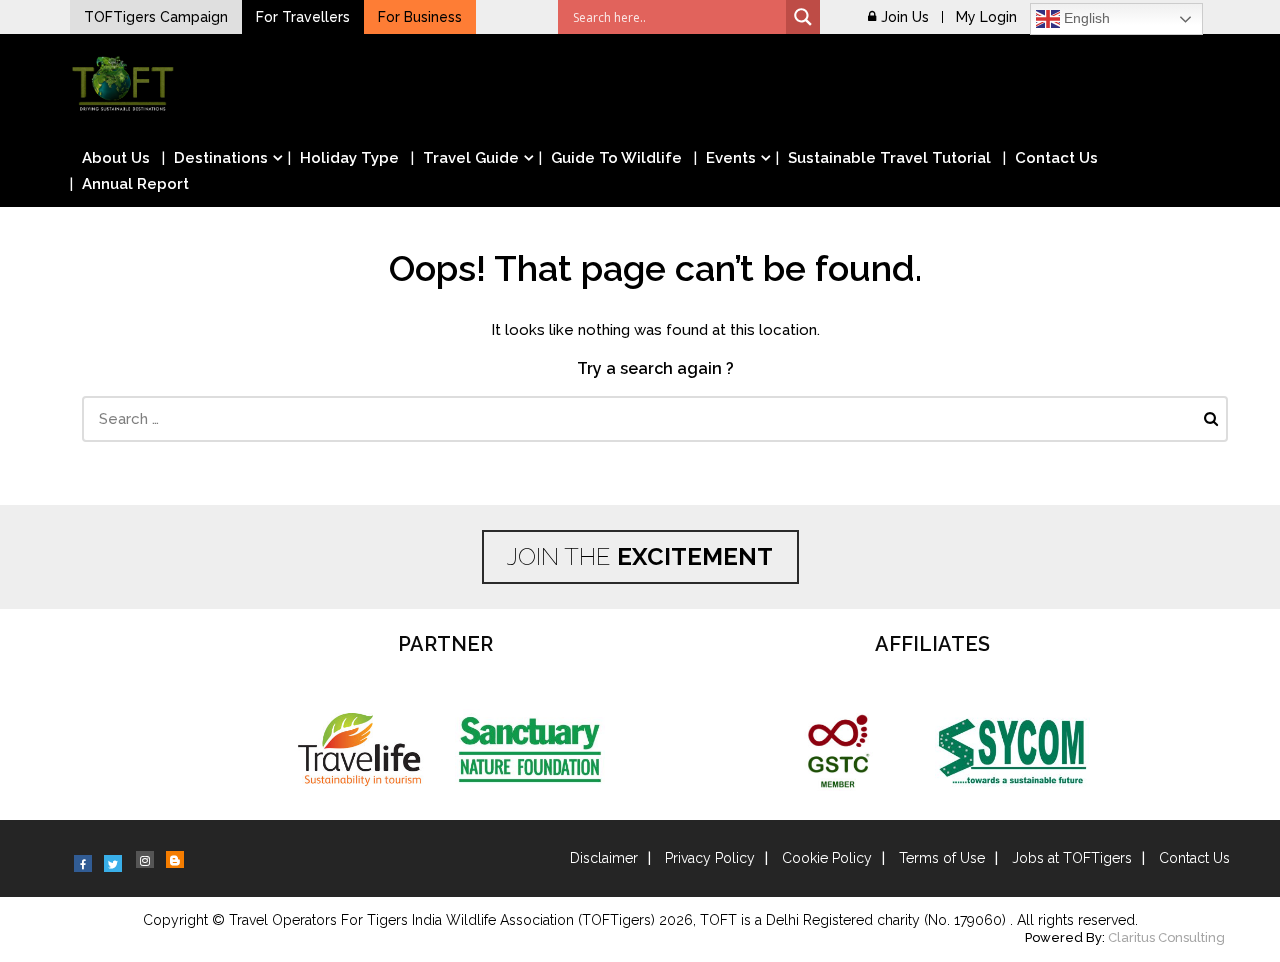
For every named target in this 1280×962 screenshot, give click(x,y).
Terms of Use (942, 858)
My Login (986, 17)
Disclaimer (604, 858)
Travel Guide (471, 158)
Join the (640, 556)
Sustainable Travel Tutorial (889, 158)
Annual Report (135, 184)
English (1085, 18)
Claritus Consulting (1166, 937)
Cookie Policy (827, 858)
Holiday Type (349, 158)
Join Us (905, 17)
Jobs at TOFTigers (1072, 858)
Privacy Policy (710, 858)
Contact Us (1056, 158)
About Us (116, 158)
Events (731, 158)
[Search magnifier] (803, 17)
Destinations (221, 158)
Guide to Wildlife (616, 158)
